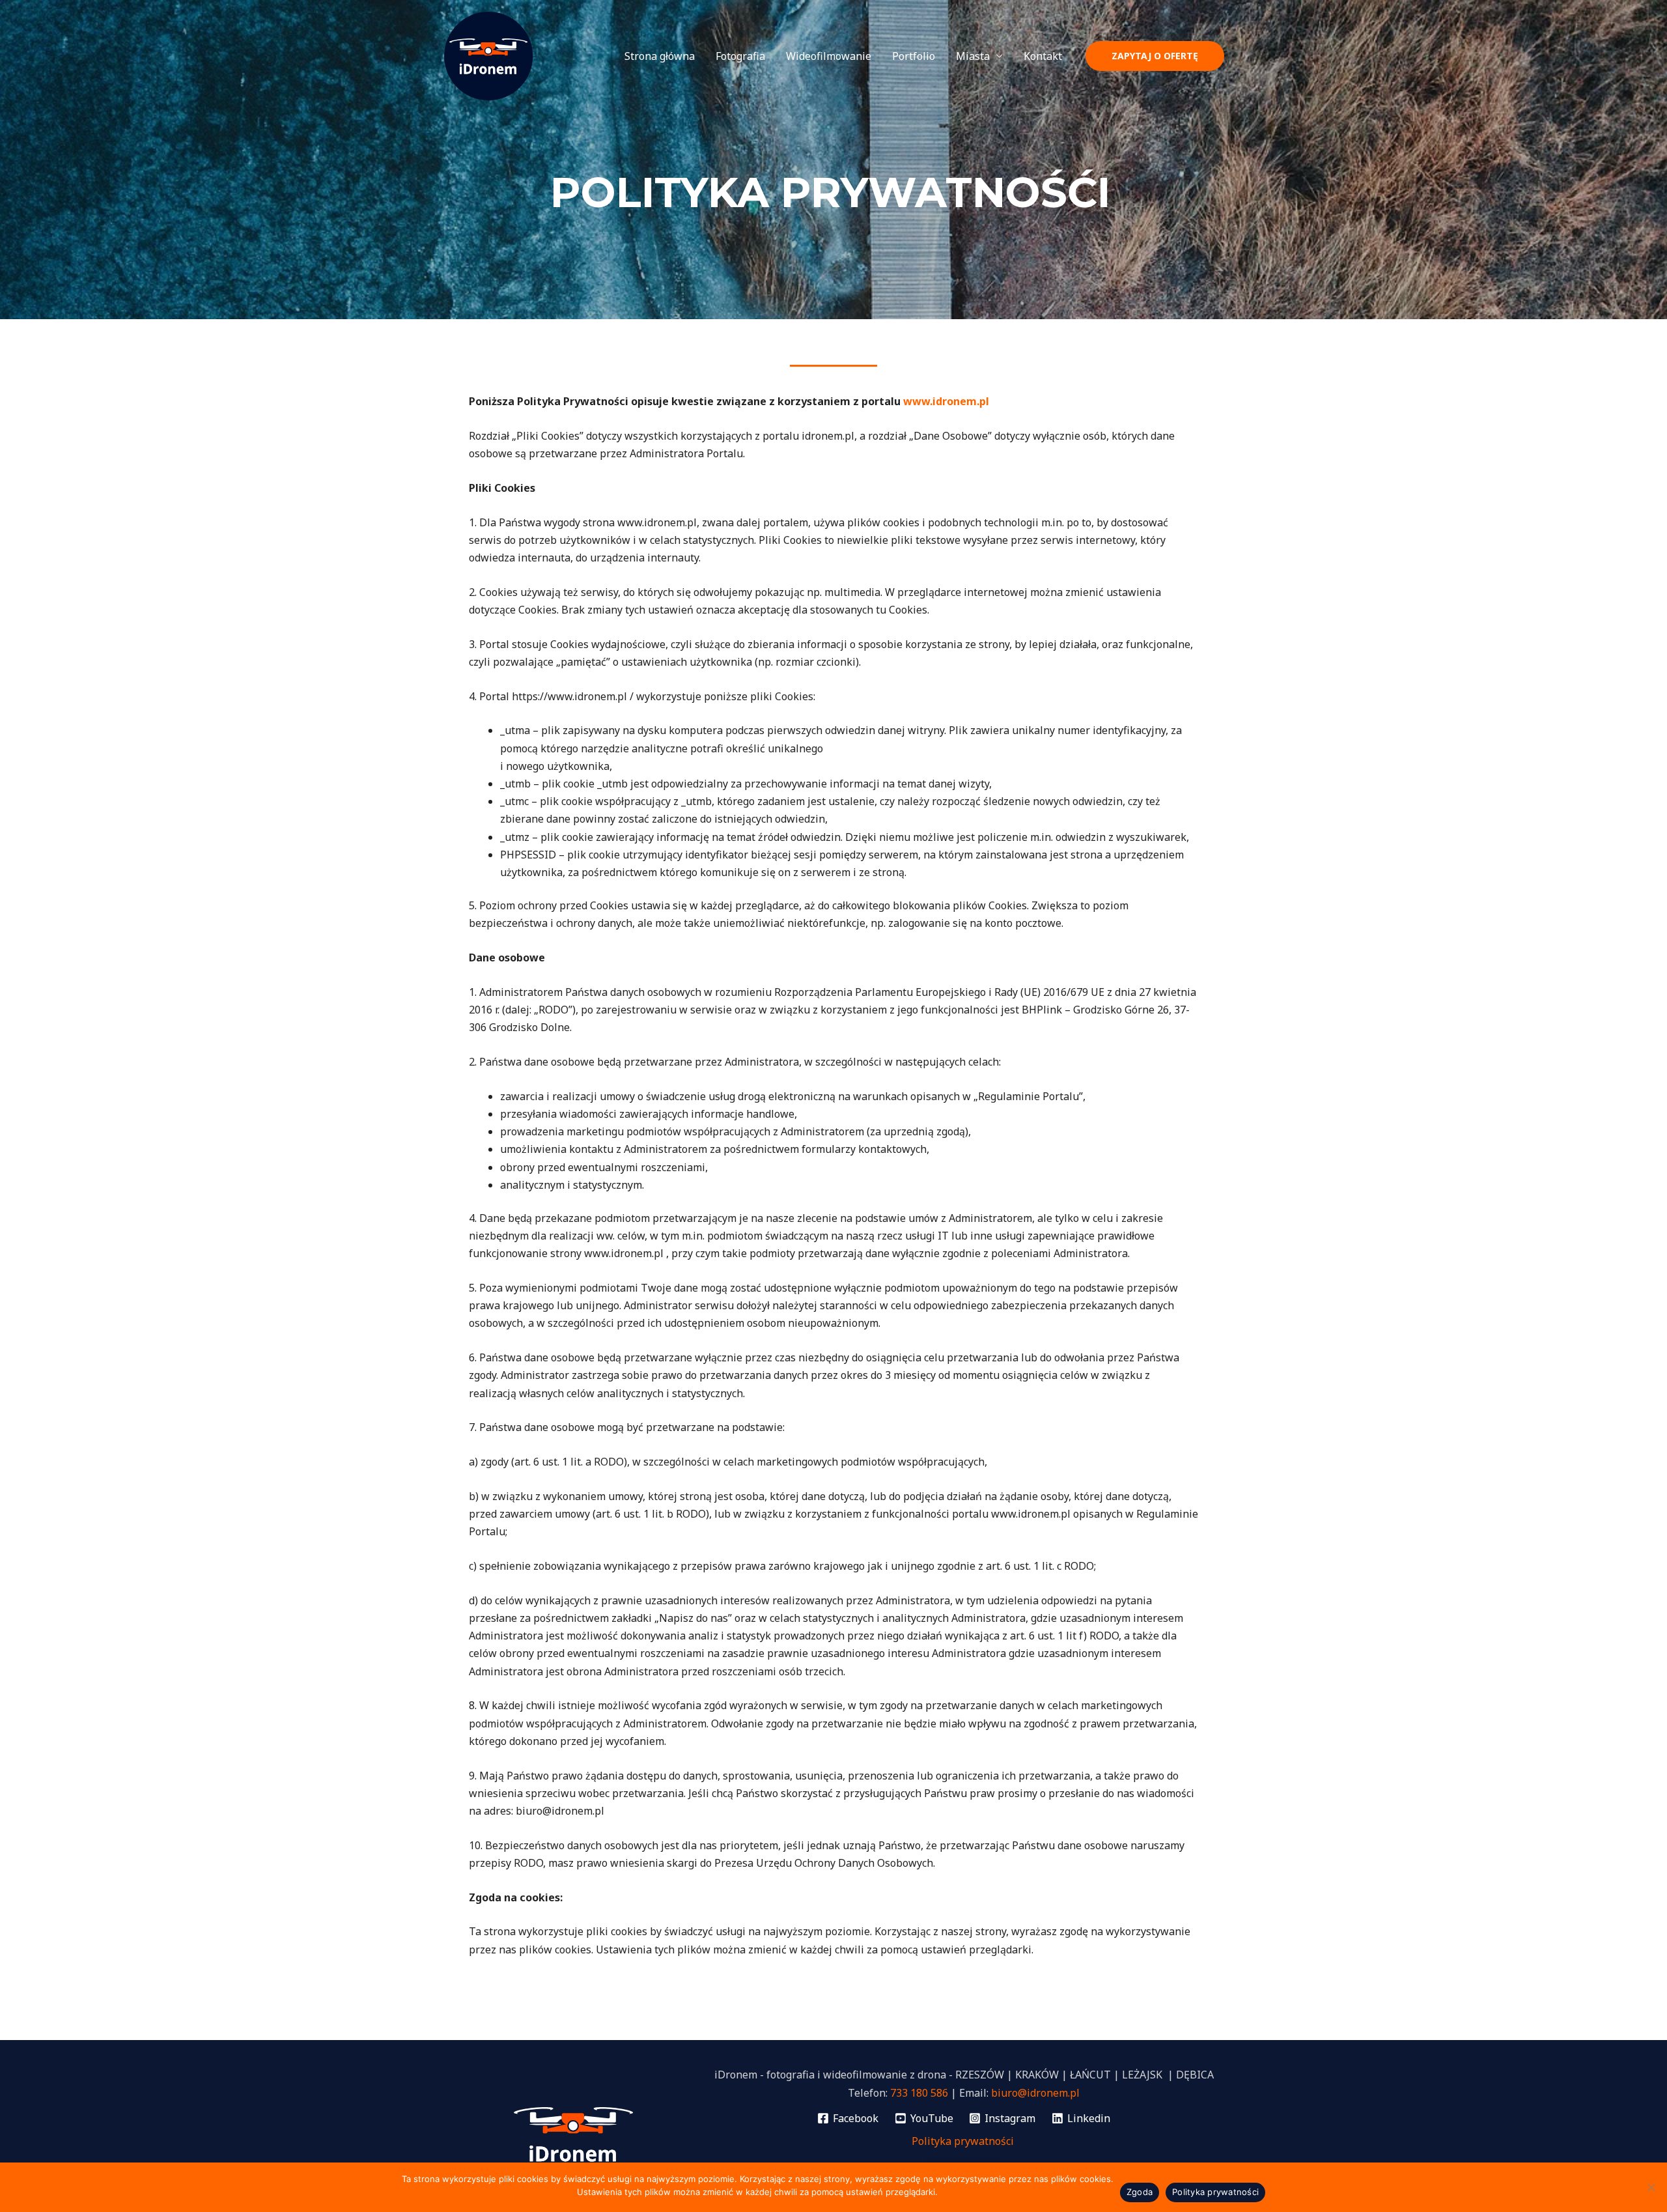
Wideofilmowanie (829, 56)
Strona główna (660, 56)
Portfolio (914, 56)
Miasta (973, 56)
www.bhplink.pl (964, 2159)
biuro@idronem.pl (1035, 2093)
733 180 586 (919, 2093)
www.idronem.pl (946, 401)
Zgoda (1140, 2192)
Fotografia (740, 56)
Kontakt (1043, 56)
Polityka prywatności (964, 2141)
